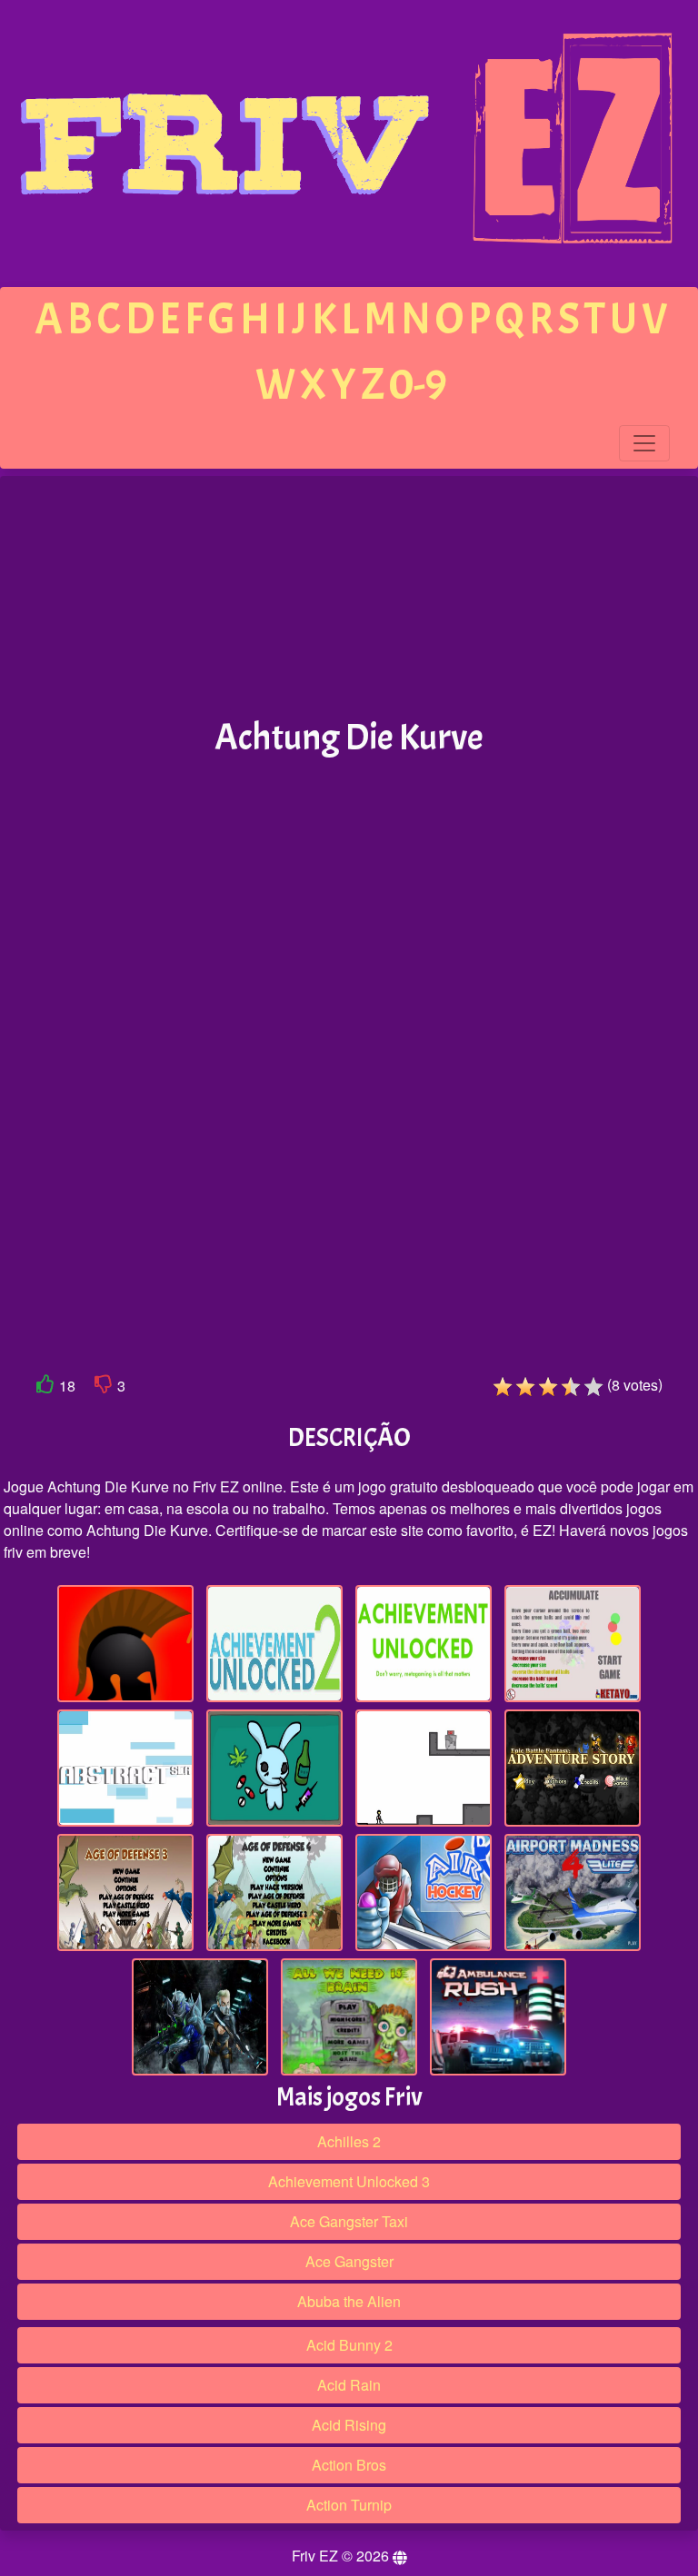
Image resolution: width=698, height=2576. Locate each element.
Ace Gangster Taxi (349, 2221)
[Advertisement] (349, 598)
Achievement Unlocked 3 (349, 2181)
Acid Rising (349, 2425)
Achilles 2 (349, 2141)
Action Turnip (349, 2505)
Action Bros (349, 2465)
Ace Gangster (349, 2261)
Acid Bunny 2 (349, 2345)
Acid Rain (349, 2385)
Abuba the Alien (349, 2301)
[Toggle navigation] (644, 443)
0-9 (418, 385)
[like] (45, 1387)
